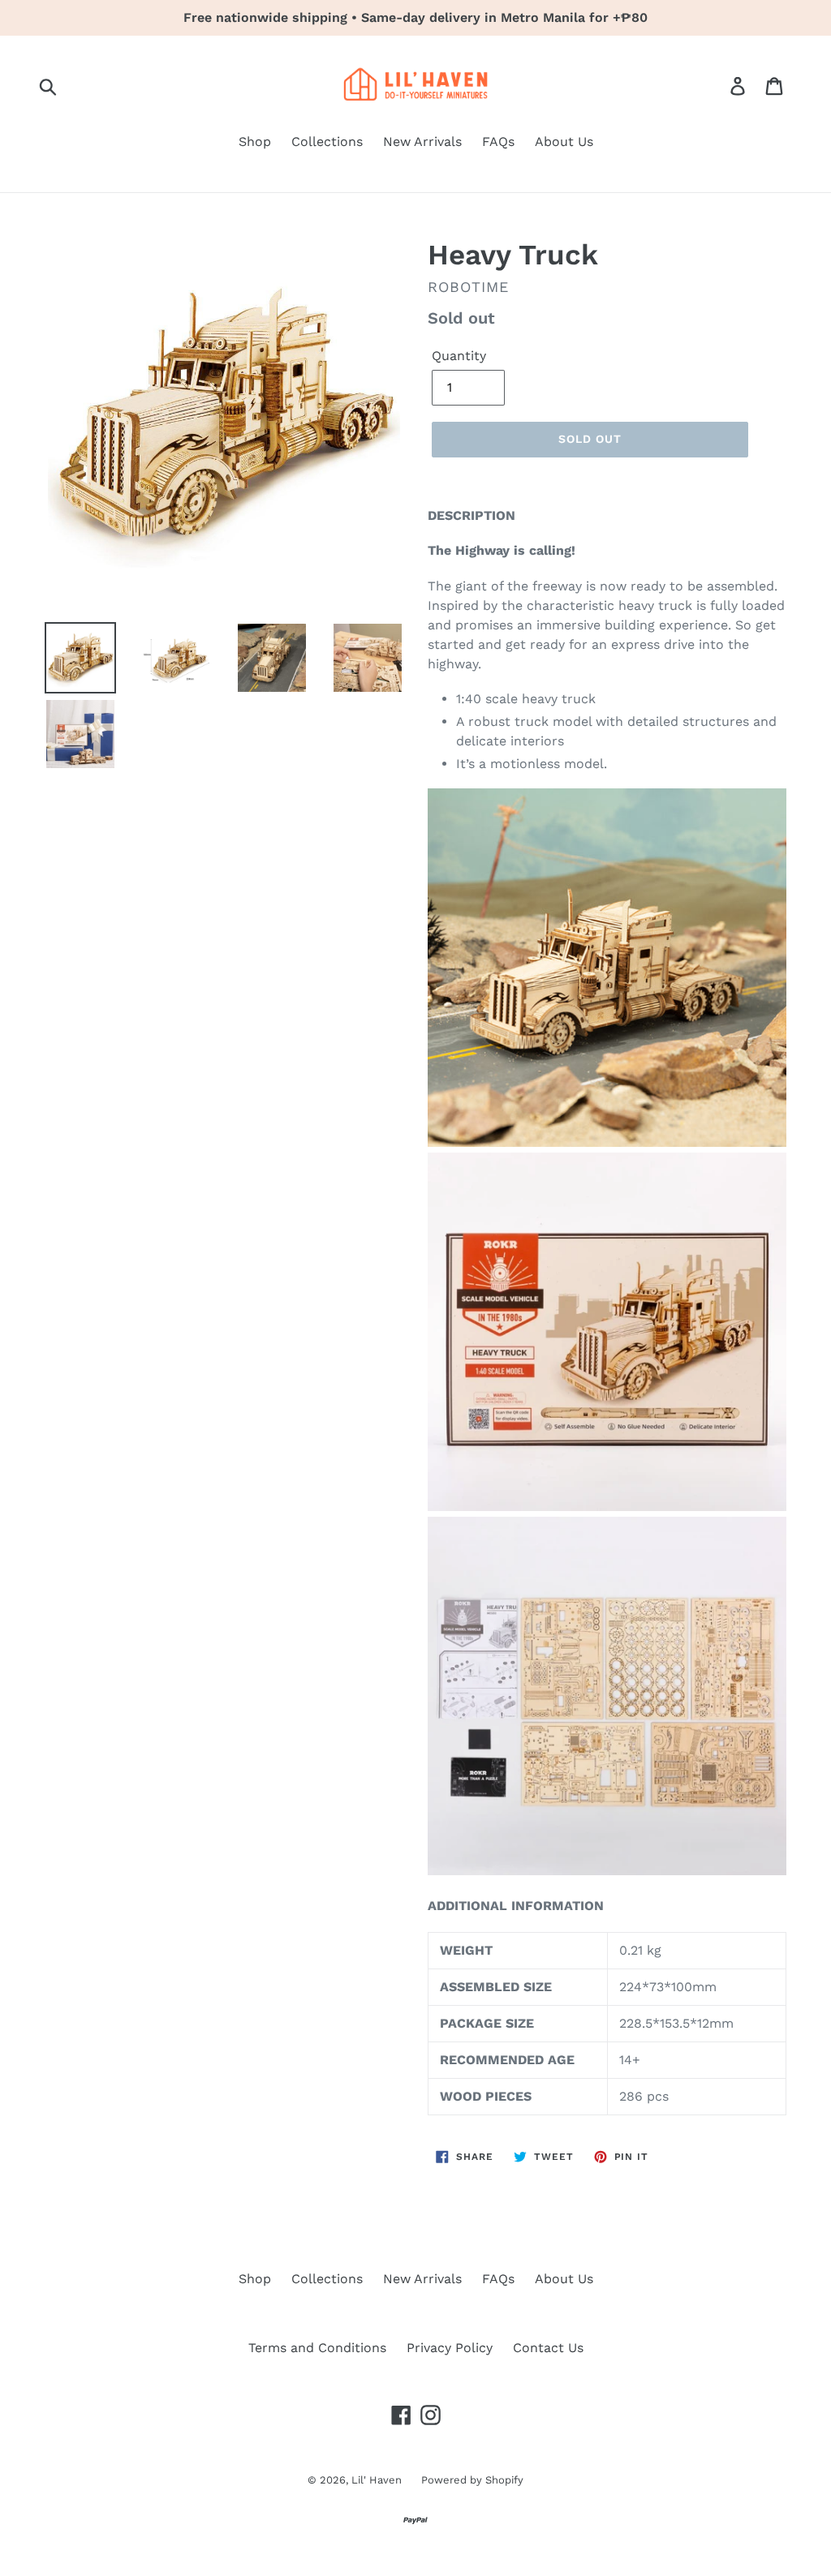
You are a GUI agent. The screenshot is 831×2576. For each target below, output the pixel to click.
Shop (255, 142)
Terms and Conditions (317, 2348)
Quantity (459, 356)
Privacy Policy (450, 2348)
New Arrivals (422, 142)
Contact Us (548, 2348)
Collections (327, 142)
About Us (564, 142)
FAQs (498, 142)
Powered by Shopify (472, 2480)
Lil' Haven (378, 2480)
